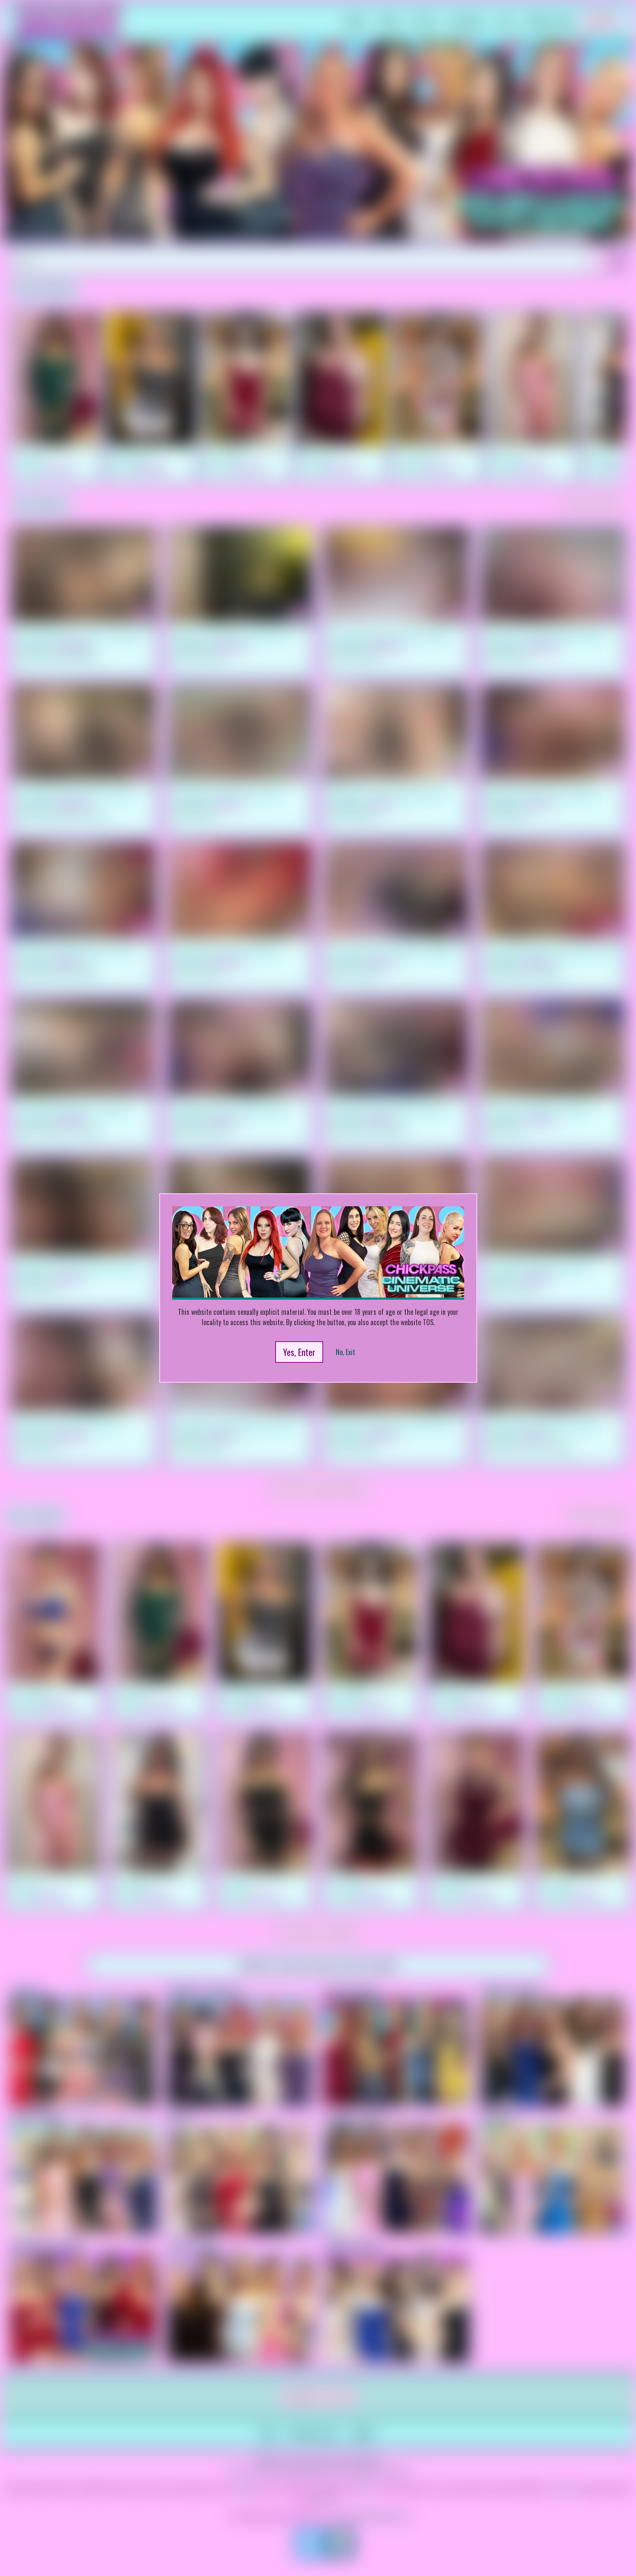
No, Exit (345, 1352)
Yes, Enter (299, 1352)
